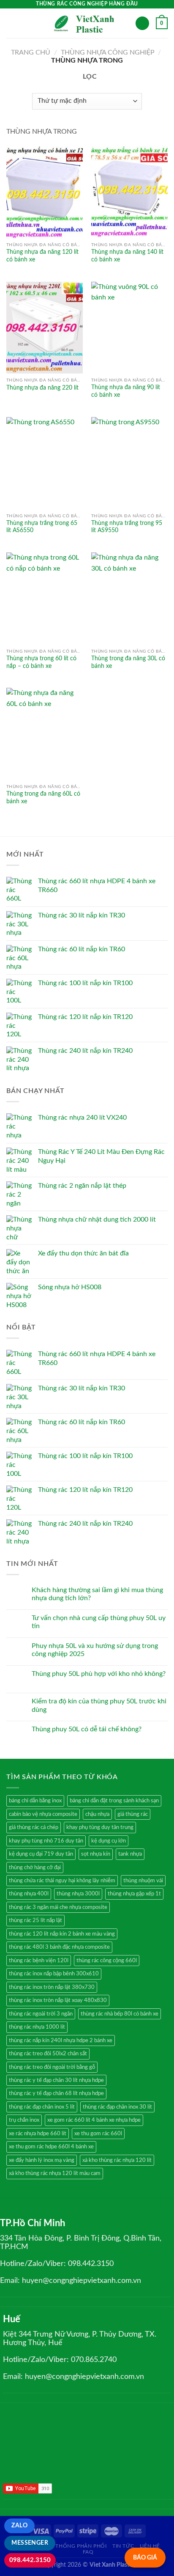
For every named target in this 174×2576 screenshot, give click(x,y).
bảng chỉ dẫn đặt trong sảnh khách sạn (114, 1801)
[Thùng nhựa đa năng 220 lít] (45, 328)
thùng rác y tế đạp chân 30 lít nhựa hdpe (56, 2080)
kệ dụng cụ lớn (109, 1841)
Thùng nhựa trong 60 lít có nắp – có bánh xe (41, 662)
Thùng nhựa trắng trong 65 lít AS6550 (42, 527)
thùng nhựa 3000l (78, 1894)
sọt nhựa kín (96, 1854)
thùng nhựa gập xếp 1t (134, 1894)
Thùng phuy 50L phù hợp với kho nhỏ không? (99, 1674)
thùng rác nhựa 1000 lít (37, 2027)
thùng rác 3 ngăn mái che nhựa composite (58, 1907)
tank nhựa (130, 1854)
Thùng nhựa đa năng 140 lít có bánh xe (127, 256)
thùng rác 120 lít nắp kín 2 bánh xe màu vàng (62, 1934)
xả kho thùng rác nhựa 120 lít (117, 2160)
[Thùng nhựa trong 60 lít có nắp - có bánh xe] (45, 598)
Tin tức (123, 2546)
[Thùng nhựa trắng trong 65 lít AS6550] (45, 463)
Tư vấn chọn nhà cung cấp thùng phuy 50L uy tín (99, 1622)
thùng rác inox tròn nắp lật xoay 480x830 (58, 2000)
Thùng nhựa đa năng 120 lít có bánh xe (42, 256)
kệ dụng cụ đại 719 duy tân (41, 1854)
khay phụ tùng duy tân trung (100, 1827)
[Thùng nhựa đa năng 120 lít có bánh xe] (45, 192)
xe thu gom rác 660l (98, 2134)
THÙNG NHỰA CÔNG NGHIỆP (108, 52)
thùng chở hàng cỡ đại (35, 1867)
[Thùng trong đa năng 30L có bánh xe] (129, 598)
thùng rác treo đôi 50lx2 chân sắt (48, 2054)
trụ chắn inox (24, 2120)
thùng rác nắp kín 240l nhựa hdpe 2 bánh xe (61, 2040)
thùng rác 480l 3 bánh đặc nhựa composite (59, 1947)
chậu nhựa (97, 1814)
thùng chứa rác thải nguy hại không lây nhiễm (62, 1881)
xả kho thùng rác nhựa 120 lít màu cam (55, 2173)
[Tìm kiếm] (142, 23)
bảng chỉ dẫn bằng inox (35, 1801)
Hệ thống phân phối (77, 2546)
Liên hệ (150, 2546)
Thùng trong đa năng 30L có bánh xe (128, 662)
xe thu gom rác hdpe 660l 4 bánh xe (51, 2147)
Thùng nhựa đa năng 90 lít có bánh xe (126, 391)
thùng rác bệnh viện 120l (39, 1961)
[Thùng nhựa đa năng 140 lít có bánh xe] (129, 192)
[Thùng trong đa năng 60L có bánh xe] (45, 734)
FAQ (88, 2552)
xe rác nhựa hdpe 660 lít (38, 2134)
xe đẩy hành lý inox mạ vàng (42, 2160)
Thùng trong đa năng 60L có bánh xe (43, 798)
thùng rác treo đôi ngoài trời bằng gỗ (52, 2067)
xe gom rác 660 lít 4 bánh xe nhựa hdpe (94, 2120)
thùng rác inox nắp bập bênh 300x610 (54, 1974)
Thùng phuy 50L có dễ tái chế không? (87, 1729)
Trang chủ (31, 52)
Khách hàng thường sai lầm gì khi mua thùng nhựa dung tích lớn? (97, 1594)
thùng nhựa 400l (29, 1894)
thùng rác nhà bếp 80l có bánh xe (120, 2014)
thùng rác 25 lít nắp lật (35, 1920)
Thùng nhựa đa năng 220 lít (42, 388)
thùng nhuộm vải (143, 1881)
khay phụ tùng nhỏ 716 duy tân (46, 1841)
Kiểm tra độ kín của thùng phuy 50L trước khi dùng (99, 1705)
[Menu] (11, 23)
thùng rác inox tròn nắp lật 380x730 (52, 1987)
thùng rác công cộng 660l (107, 1961)
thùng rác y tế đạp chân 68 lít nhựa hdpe (56, 2093)
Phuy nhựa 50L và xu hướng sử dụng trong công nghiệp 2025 (95, 1650)
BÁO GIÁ (145, 2558)
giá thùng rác (133, 1814)
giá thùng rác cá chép (34, 1827)
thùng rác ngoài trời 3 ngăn (41, 2014)
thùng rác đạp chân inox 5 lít (42, 2107)
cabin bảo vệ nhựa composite (43, 1814)
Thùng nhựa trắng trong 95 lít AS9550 (127, 527)
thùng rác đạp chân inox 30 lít (117, 2107)
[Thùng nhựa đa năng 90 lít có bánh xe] (129, 328)
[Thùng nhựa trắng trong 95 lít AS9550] (129, 463)
